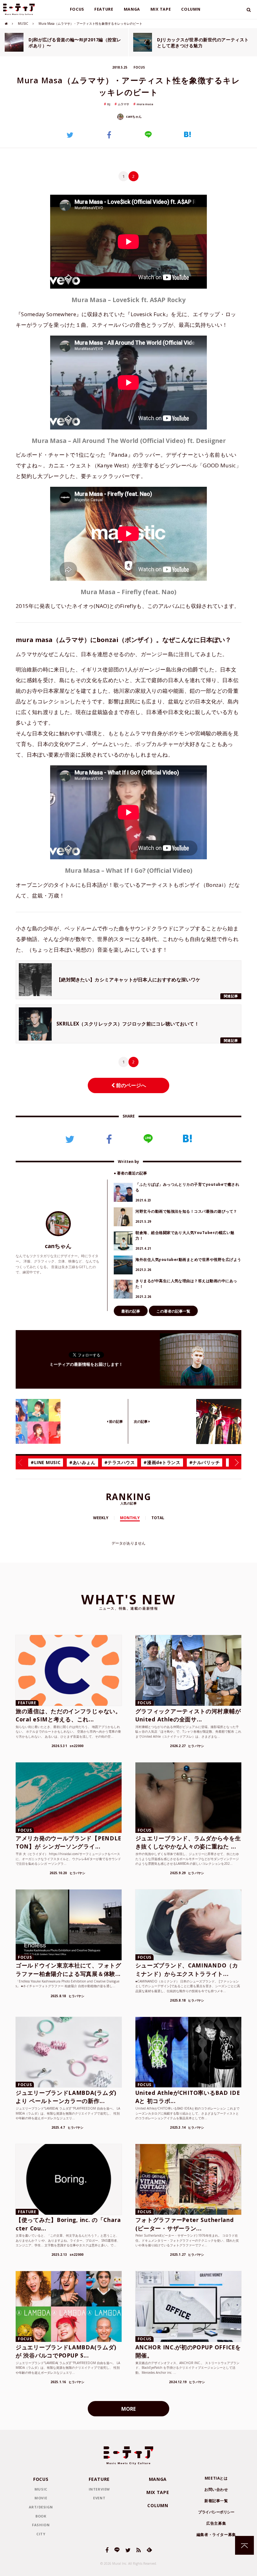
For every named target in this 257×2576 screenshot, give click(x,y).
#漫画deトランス (162, 1462)
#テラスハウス (120, 1462)
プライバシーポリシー (216, 2512)
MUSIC (23, 23)
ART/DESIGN (41, 2507)
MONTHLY (130, 1518)
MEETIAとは (216, 2478)
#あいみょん (82, 1462)
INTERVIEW (99, 2489)
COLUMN (191, 9)
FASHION (41, 2525)
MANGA (132, 9)
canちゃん (133, 116)
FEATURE (104, 9)
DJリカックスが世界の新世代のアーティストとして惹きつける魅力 (203, 43)
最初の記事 (131, 1311)
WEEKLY (101, 1518)
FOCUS (77, 9)
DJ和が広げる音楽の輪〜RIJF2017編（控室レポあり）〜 (75, 43)
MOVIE (41, 2498)
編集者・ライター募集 (216, 2535)
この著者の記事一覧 (173, 1311)
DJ (109, 104)
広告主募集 (216, 2523)
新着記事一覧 (216, 2501)
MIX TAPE (161, 9)
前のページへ (130, 1085)
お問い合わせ (216, 2489)
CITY (41, 2534)
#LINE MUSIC (46, 1462)
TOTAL (158, 1518)
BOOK (41, 2516)
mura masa (145, 104)
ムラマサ (123, 104)
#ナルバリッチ (205, 1462)
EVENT (99, 2498)
